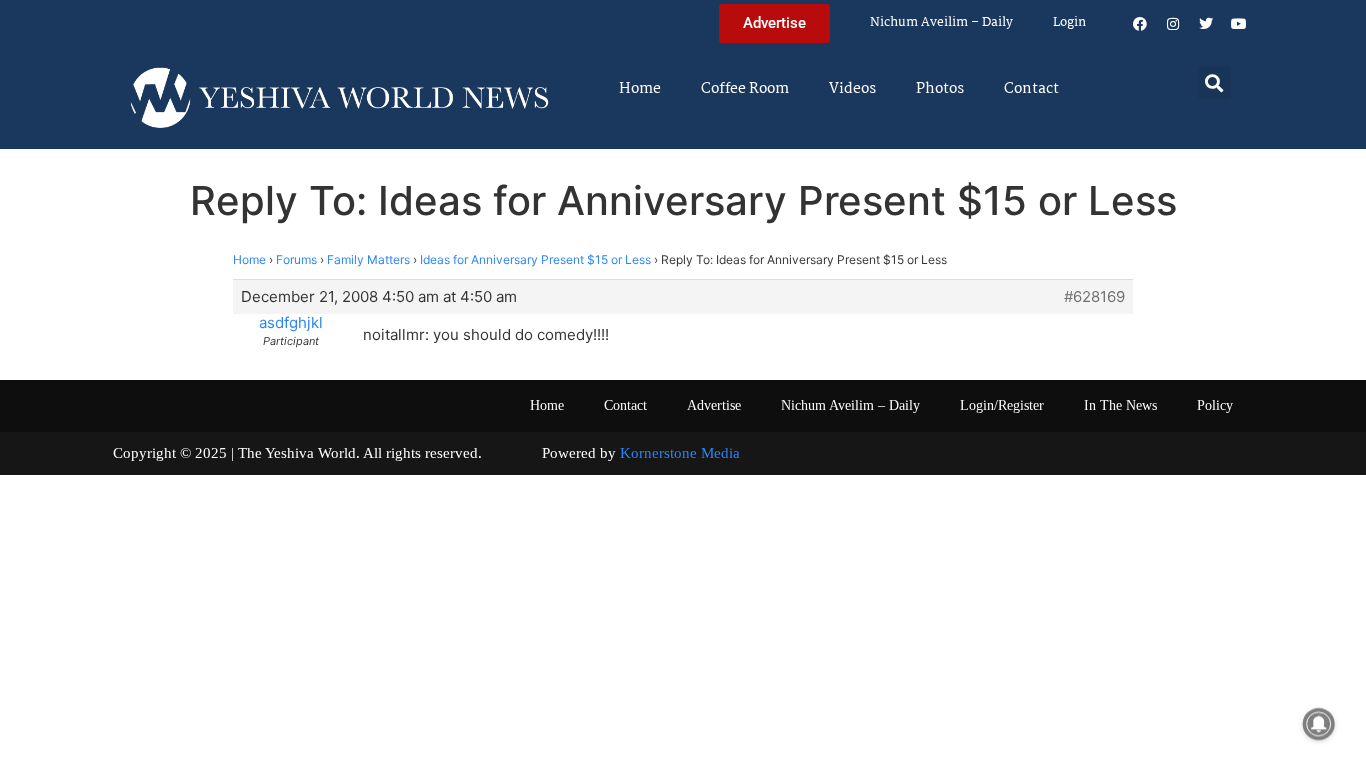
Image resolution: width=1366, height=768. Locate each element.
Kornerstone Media (680, 453)
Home (640, 89)
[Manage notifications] (1319, 724)
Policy (1215, 405)
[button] (1214, 82)
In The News (1120, 405)
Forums (296, 259)
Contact (1031, 89)
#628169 (1094, 297)
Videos (852, 89)
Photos (940, 89)
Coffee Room (745, 89)
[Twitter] (1206, 24)
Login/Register (1002, 405)
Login (1069, 22)
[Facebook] (1140, 24)
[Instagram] (1173, 24)
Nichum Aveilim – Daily (941, 22)
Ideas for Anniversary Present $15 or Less (535, 259)
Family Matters (368, 259)
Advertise (714, 405)
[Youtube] (1239, 24)
